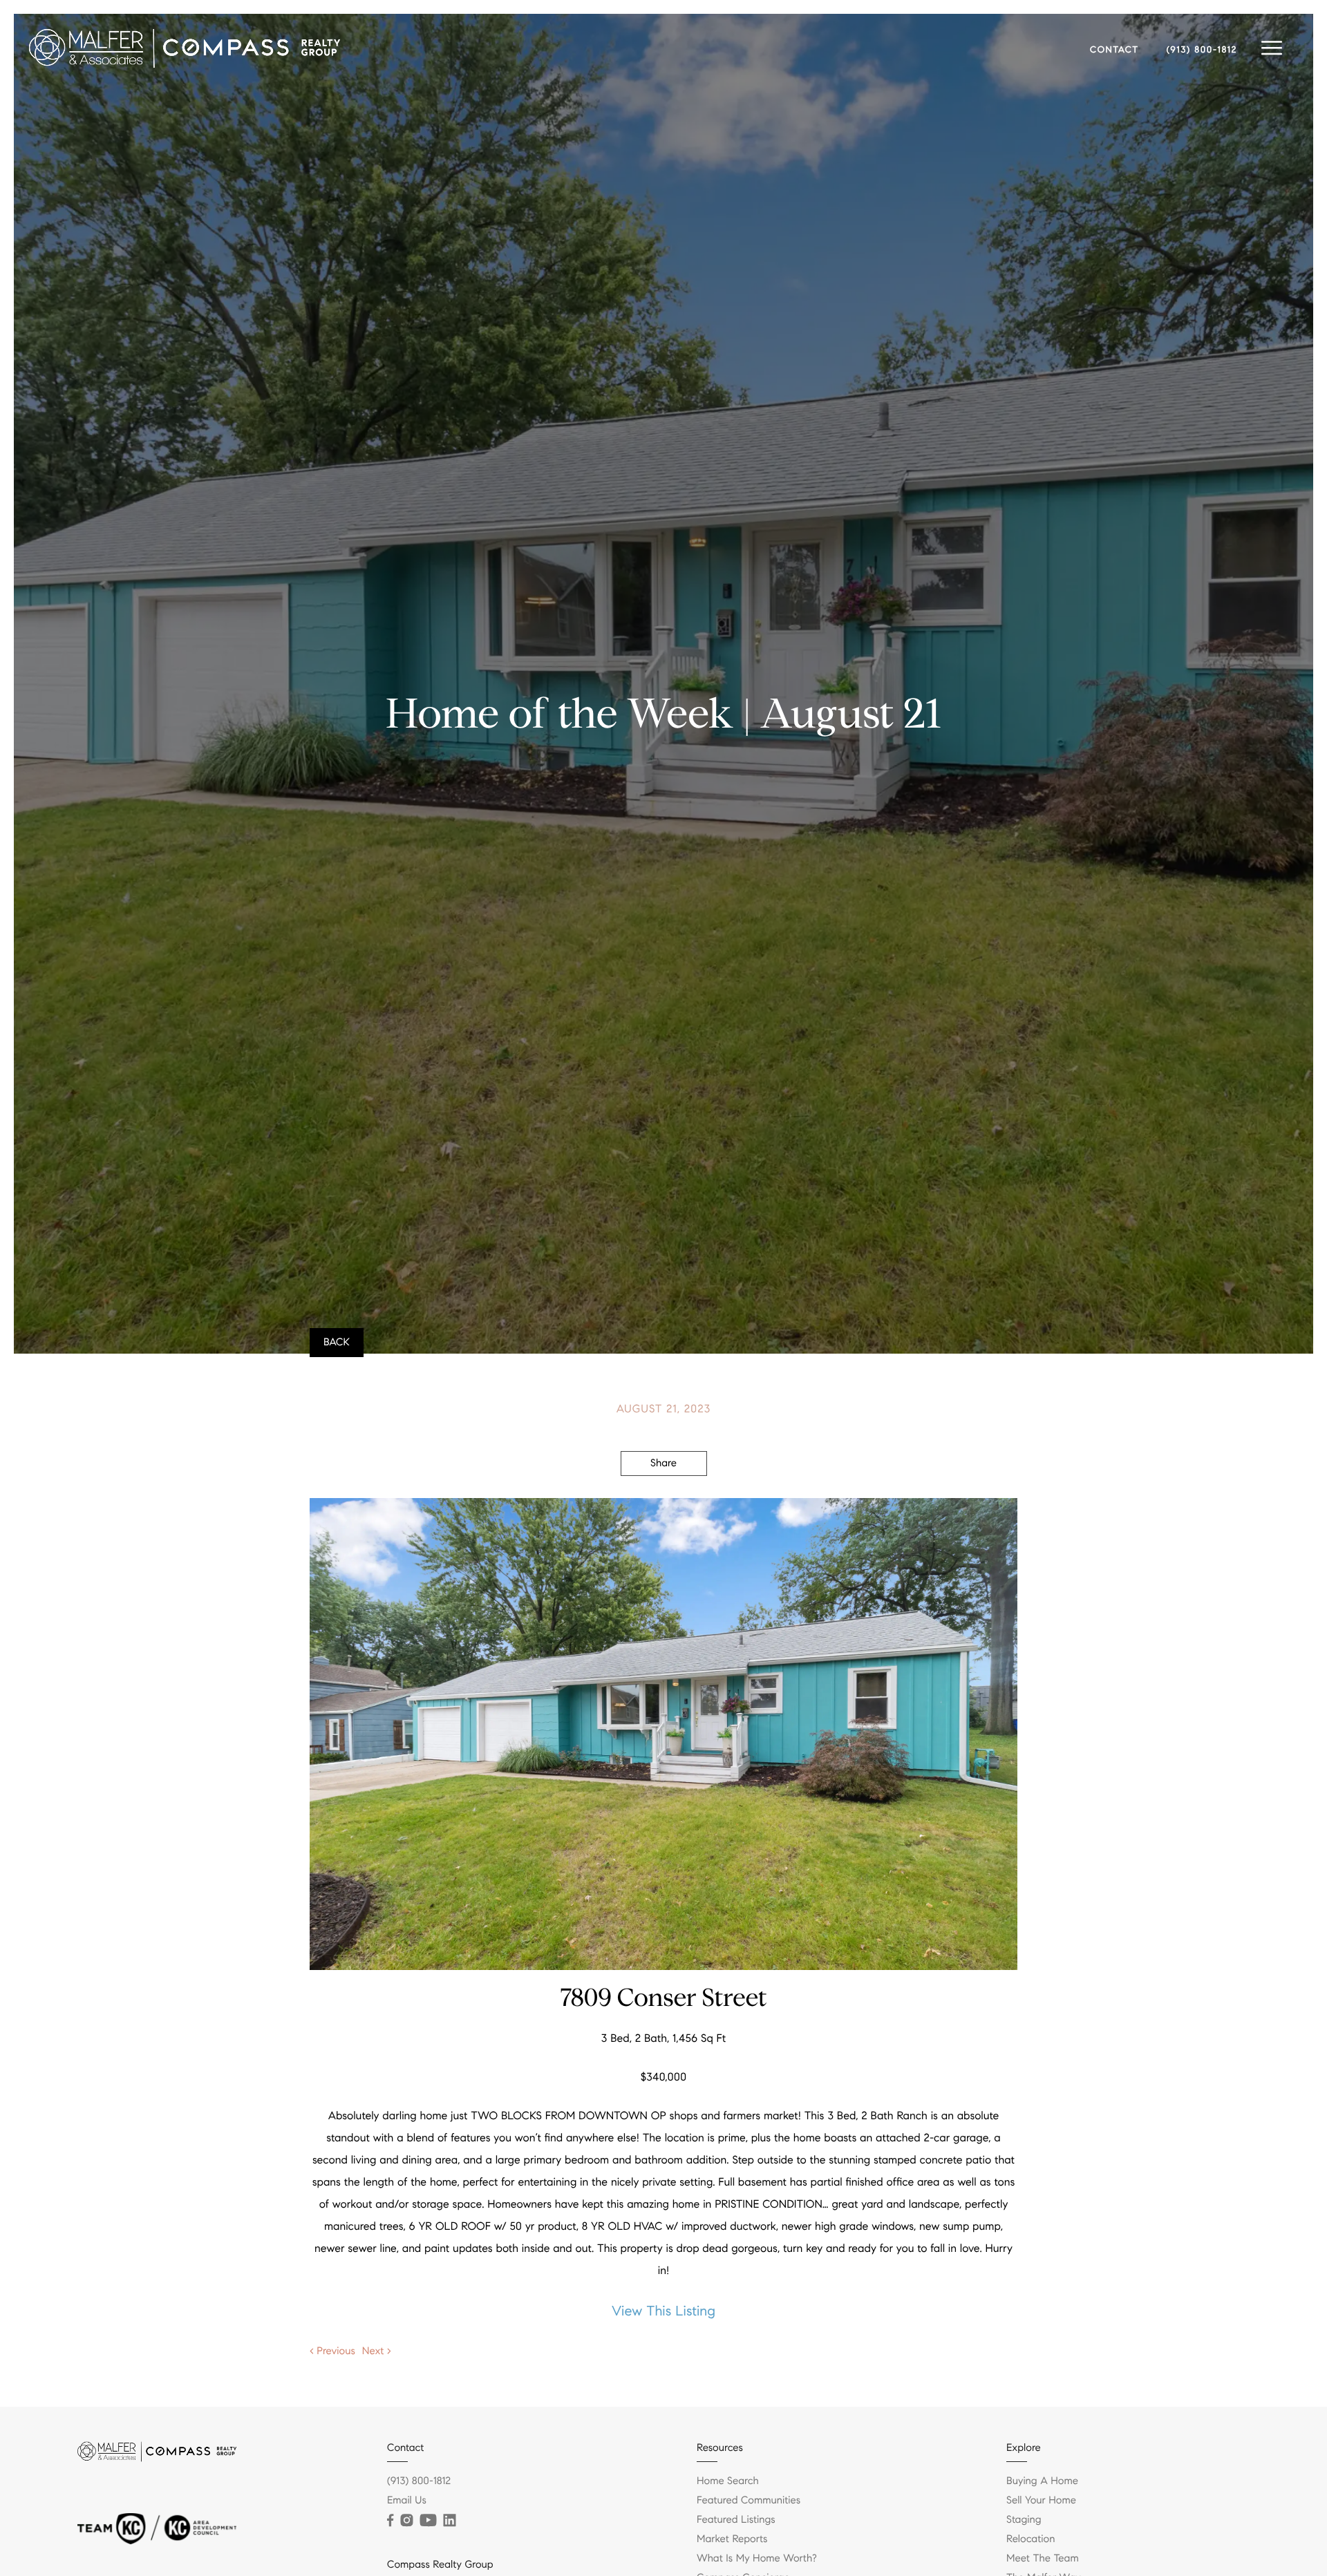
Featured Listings (736, 2520)
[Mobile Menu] (1272, 48)
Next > (377, 2351)
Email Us (407, 2501)
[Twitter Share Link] (664, 1502)
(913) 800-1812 (1202, 50)
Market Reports (732, 2539)
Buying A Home (1042, 2481)
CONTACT (1114, 50)
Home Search (728, 2481)
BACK (337, 1343)
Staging (1024, 2520)
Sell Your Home (1041, 2501)
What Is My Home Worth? (757, 2559)
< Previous (332, 2351)
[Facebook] (390, 2521)
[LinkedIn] (449, 2521)
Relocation (1030, 2539)
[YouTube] (428, 2521)
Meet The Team (1043, 2559)
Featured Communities (749, 2501)
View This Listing (663, 2311)
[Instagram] (406, 2521)
